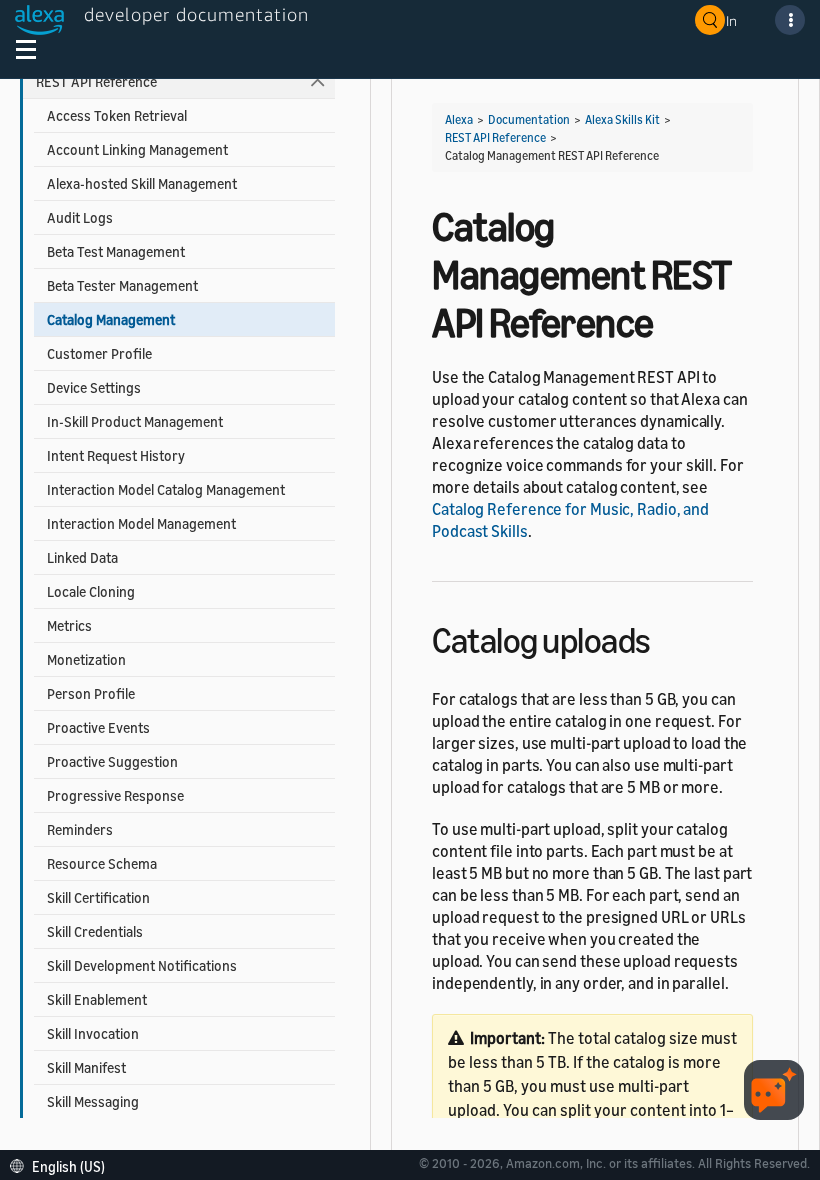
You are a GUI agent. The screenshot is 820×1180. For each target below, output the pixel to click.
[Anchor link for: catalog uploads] (668, 637)
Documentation (529, 119)
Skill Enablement (97, 999)
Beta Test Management (116, 251)
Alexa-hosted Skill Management (142, 183)
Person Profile (91, 693)
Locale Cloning (91, 591)
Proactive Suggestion (112, 761)
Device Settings (94, 387)
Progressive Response (115, 795)
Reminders (80, 829)
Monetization (86, 659)
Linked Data (82, 557)
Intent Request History (116, 455)
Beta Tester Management (122, 285)
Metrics (69, 625)
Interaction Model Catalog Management (166, 489)
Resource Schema (102, 863)
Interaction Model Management (141, 523)
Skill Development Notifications (142, 965)
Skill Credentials (95, 931)
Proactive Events (98, 727)
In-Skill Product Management (135, 421)
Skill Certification (98, 897)
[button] (62, 1164)
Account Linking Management (137, 149)
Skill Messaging (93, 1101)
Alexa (459, 119)
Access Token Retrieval (117, 115)
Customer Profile (99, 353)
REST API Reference (96, 81)
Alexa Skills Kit (622, 119)
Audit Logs (80, 217)
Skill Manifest (86, 1067)
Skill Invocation (93, 1033)
